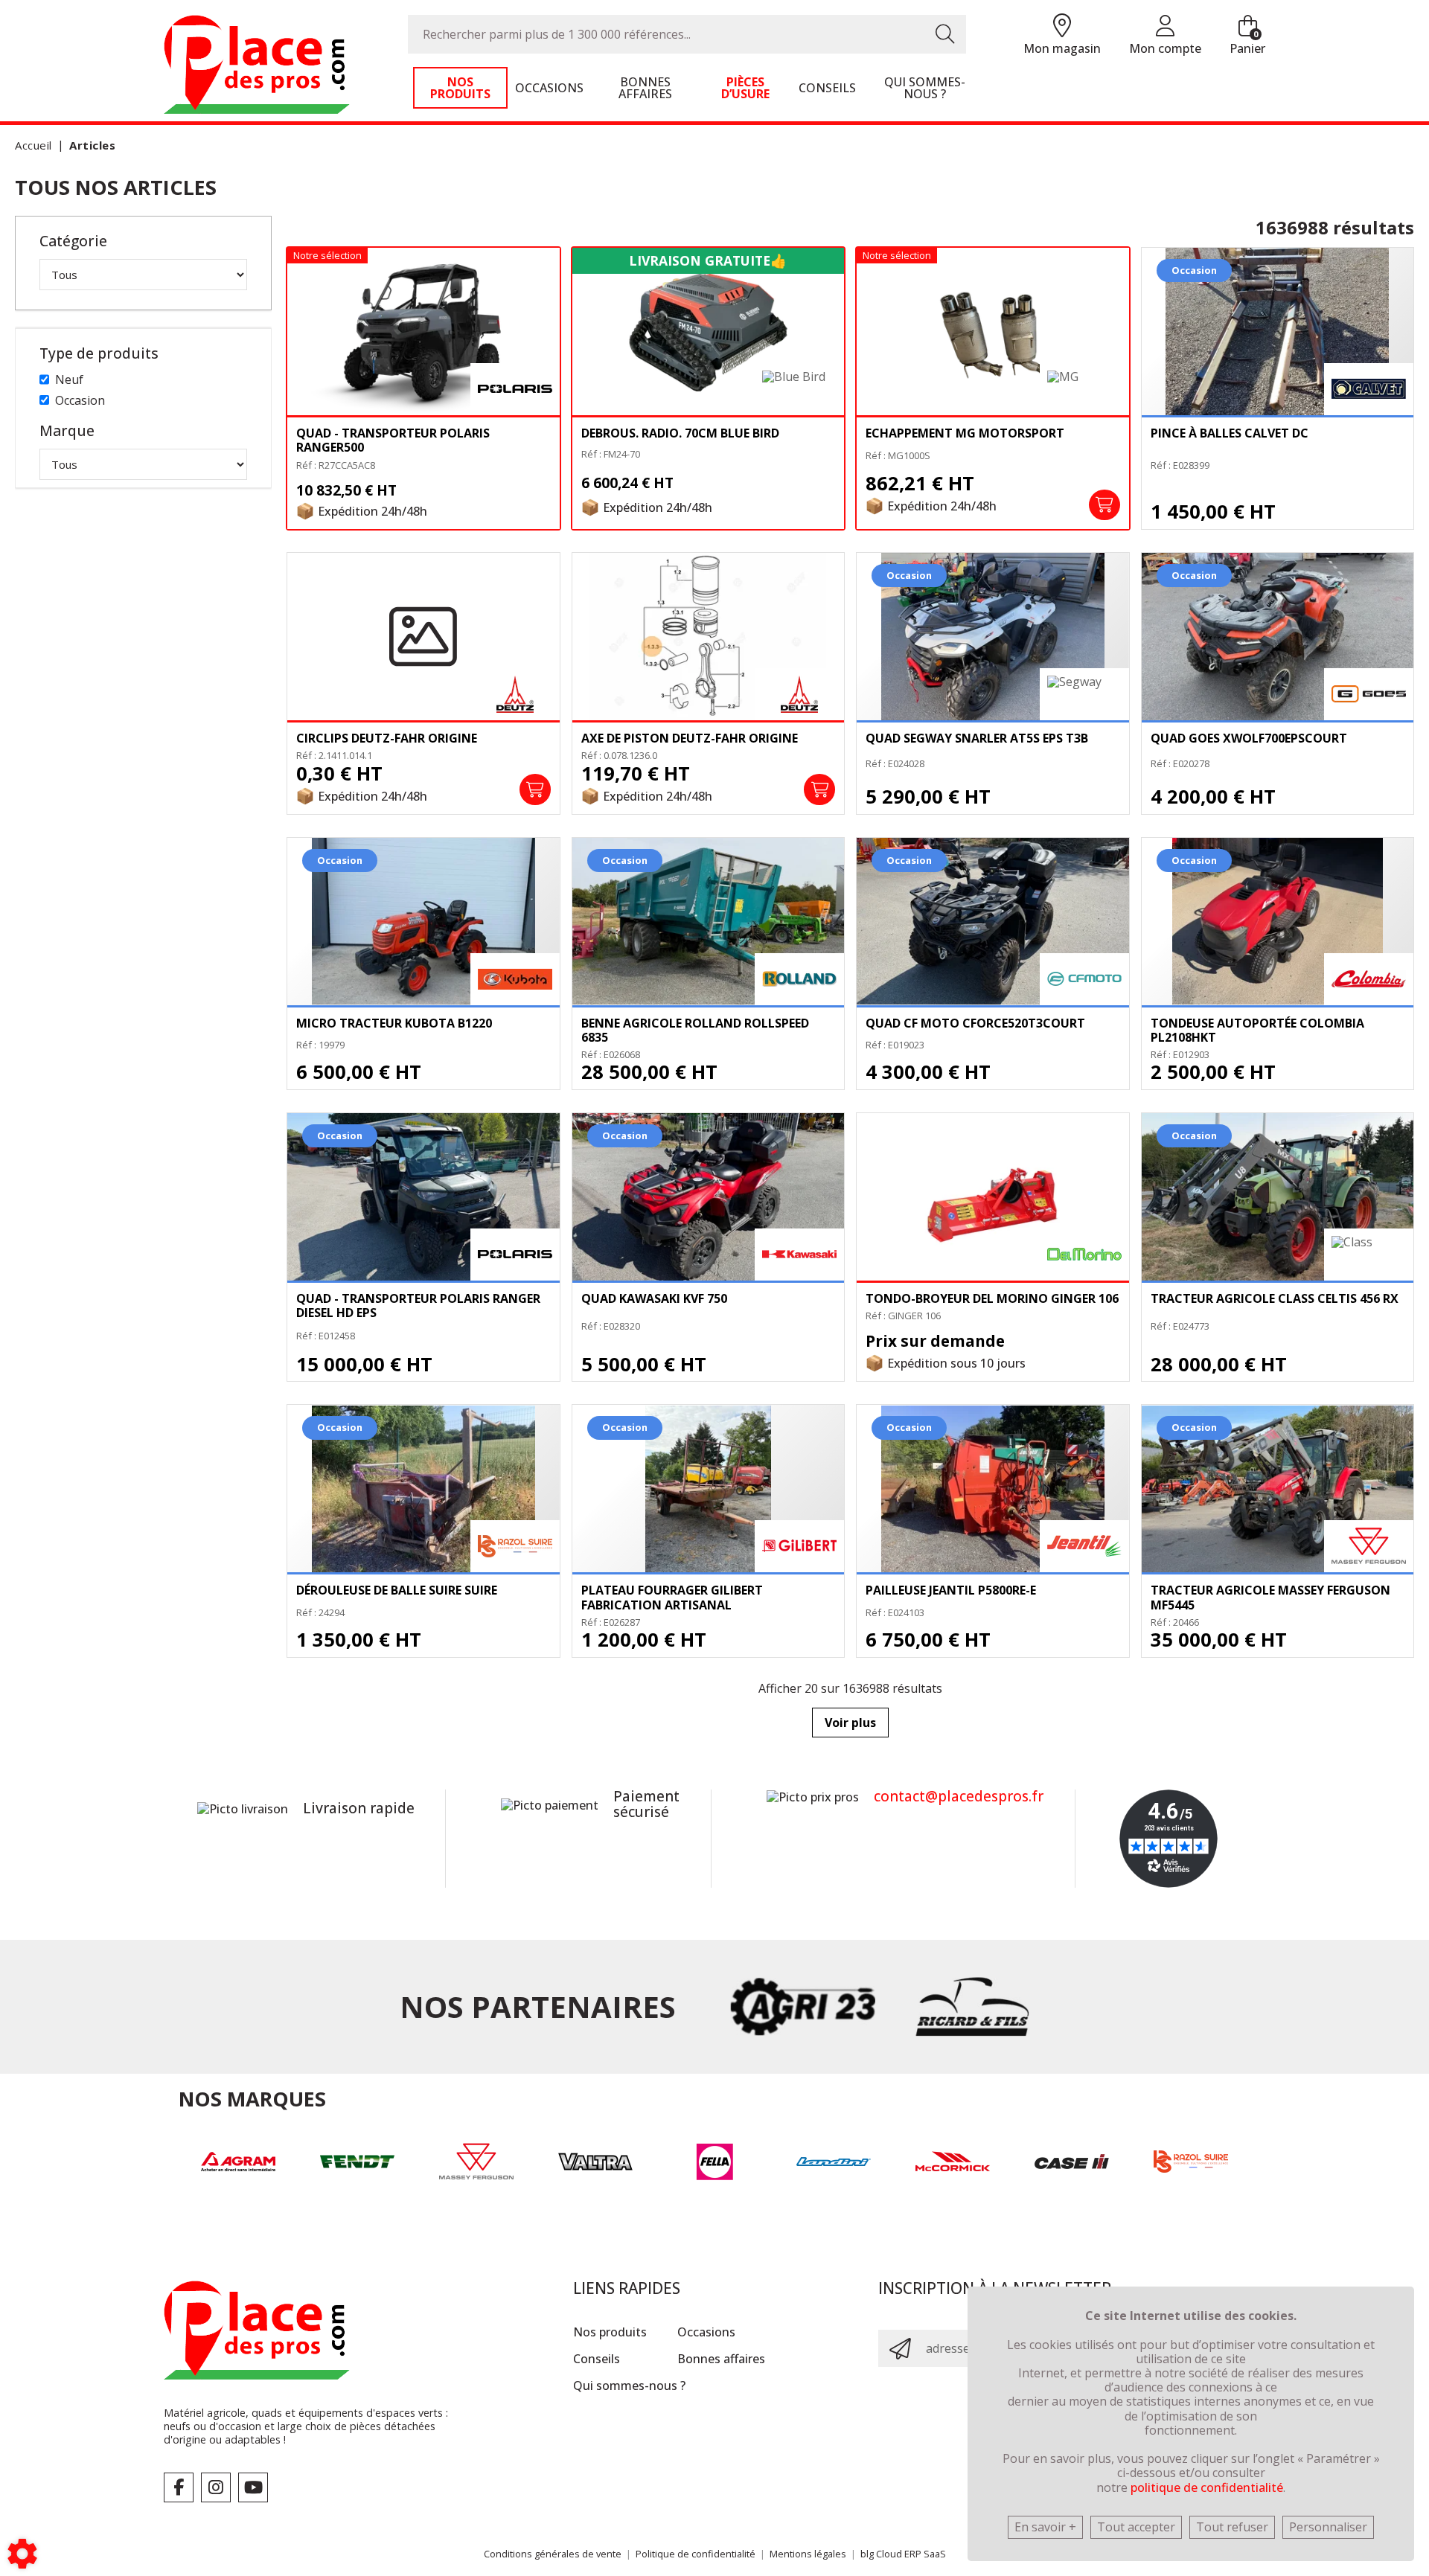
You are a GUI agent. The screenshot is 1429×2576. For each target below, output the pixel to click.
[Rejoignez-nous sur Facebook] (179, 2487)
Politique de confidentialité (696, 2554)
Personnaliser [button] (1328, 2527)
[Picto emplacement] (1062, 26)
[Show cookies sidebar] (22, 2554)
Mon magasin (1062, 48)
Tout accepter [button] (1136, 2527)
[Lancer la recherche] (945, 34)
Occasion (80, 400)
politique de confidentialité (1207, 2487)
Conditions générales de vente (553, 2554)
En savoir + (1045, 2527)
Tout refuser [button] (1232, 2527)
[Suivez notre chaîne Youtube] (253, 2487)
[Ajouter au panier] (1104, 505)
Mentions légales (808, 2554)
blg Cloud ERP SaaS (903, 2554)
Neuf (69, 379)
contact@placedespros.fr (959, 1796)
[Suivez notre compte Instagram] (216, 2487)
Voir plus (850, 1723)
